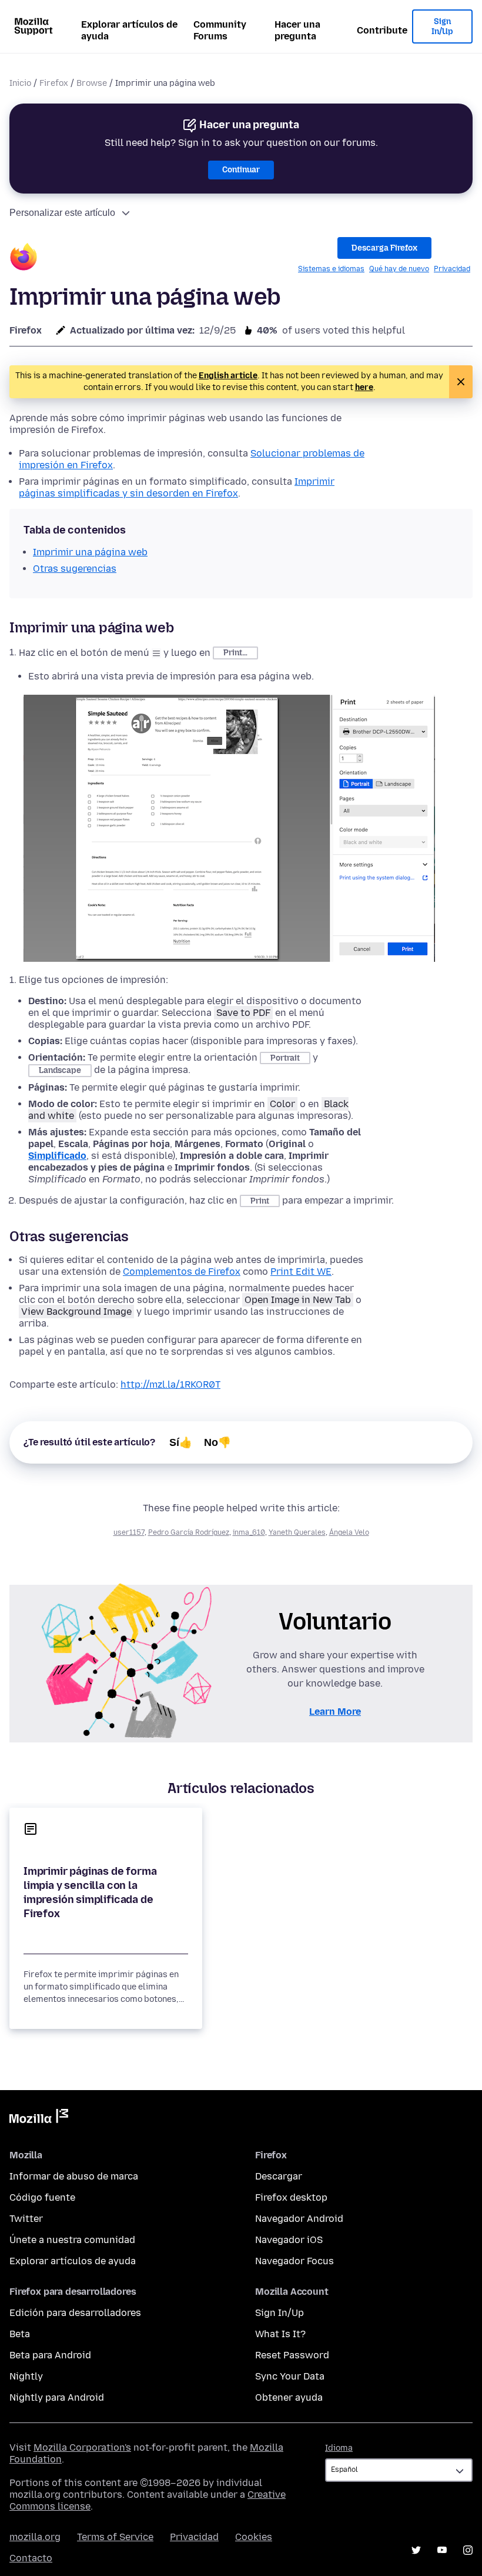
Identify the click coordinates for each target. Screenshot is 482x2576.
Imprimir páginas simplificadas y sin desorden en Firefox (177, 487)
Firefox (54, 83)
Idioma (339, 2448)
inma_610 (249, 1532)
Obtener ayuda (289, 2397)
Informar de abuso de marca (74, 2176)
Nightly (26, 2376)
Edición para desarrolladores (75, 2313)
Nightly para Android (57, 2397)
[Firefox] (24, 259)
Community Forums (220, 30)
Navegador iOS (289, 2240)
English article (228, 376)
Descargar (279, 2176)
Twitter (26, 2219)
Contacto (31, 2558)
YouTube (442, 2550)
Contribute (382, 30)
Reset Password (292, 2355)
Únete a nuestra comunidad (72, 2240)
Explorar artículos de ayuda (129, 30)
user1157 (129, 1532)
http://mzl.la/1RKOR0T (170, 1384)
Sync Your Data (290, 2376)
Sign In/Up (442, 27)
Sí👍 (181, 1442)
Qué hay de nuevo (399, 269)
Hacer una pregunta (297, 30)
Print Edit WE (301, 1272)
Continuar (241, 170)
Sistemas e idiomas (331, 269)
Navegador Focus (294, 2261)
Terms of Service (115, 2537)
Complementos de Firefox (182, 1272)
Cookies (254, 2537)
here (364, 387)
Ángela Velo (349, 1532)
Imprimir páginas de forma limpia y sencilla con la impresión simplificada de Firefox (90, 1892)
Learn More (335, 1712)
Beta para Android (50, 2355)
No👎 (217, 1442)
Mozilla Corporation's (82, 2447)
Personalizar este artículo (62, 213)
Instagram (468, 2550)
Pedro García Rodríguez (189, 1532)
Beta (20, 2334)
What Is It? (280, 2334)
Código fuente (42, 2197)
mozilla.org (35, 2537)
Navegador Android (299, 2219)
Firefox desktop (291, 2197)
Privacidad (452, 269)
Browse (92, 83)
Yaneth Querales (297, 1532)
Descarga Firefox (384, 248)
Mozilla (39, 2118)
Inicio (20, 83)
